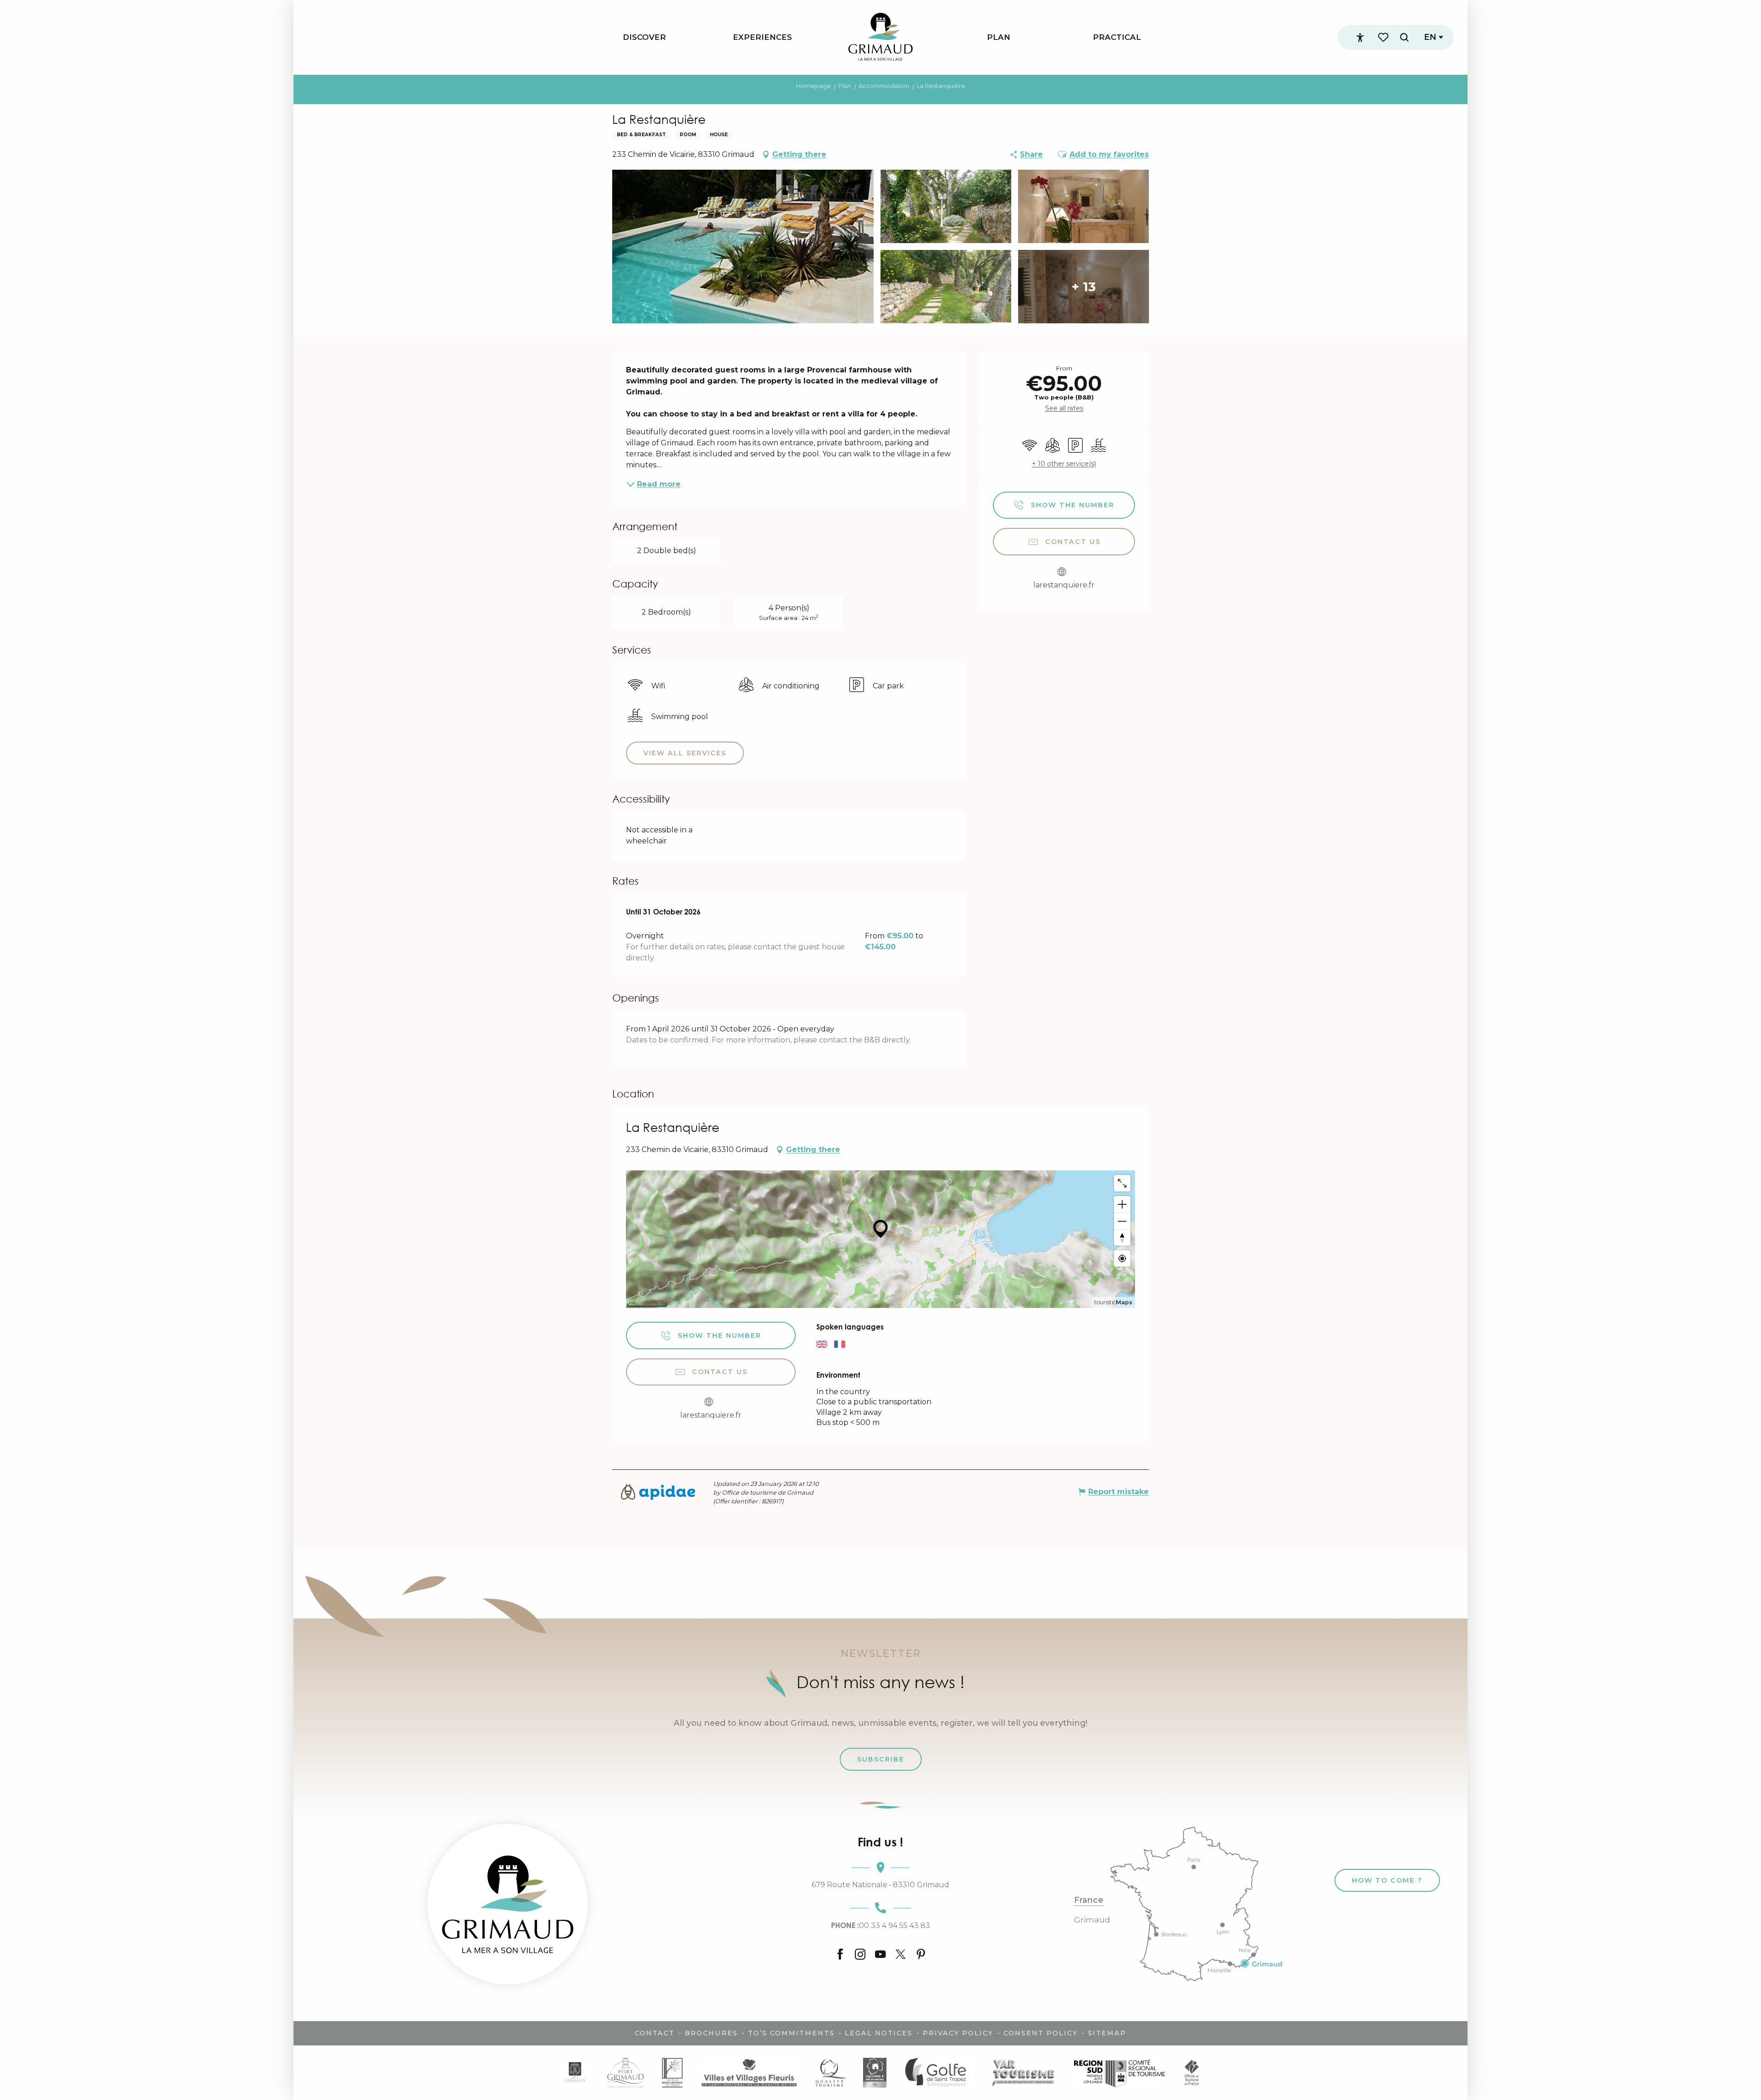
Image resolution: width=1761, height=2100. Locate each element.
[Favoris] (1384, 37)
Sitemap (1107, 2033)
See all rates (1064, 408)
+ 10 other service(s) (1064, 464)
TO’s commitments (791, 2033)
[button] (1404, 37)
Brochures (711, 2033)
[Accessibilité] (1360, 38)
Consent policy (1041, 2033)
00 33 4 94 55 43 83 (880, 1925)
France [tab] (1089, 1900)
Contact (655, 2033)
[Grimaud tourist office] (508, 1904)
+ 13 (1083, 287)
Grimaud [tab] (1092, 1920)
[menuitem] (644, 37)
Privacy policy (958, 2033)
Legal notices (879, 2033)
